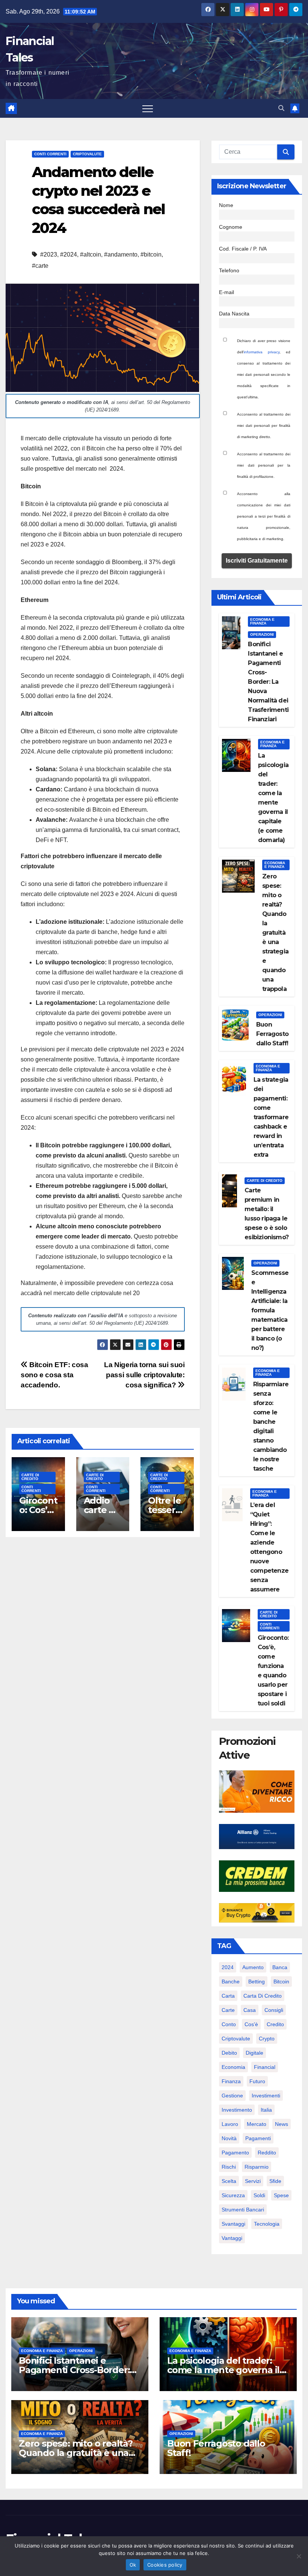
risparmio (257, 2167)
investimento (237, 2110)
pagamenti (258, 2138)
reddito (267, 2153)
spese (281, 2195)
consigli (274, 2010)
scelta (229, 2181)
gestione (232, 2096)
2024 (228, 1967)
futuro (257, 2081)
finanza (231, 2081)
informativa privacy (262, 352)
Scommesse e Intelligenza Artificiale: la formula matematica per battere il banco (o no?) (270, 1310)
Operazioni (262, 634)
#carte (40, 266)
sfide (275, 2181)
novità (229, 2138)
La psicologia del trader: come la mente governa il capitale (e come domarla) (225, 2370)
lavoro (230, 2124)
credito (275, 2024)
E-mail (226, 292)
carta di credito (263, 1996)
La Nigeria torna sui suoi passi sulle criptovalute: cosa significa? (144, 1375)
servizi (253, 2181)
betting (257, 1982)
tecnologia (267, 2224)
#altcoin (91, 254)
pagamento (235, 2153)
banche (231, 1982)
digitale (254, 2053)
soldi (259, 2195)
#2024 (69, 254)
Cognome (231, 227)
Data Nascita (234, 314)
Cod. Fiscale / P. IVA (243, 249)
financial (265, 2067)
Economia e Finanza (262, 621)
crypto (267, 2039)
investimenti (266, 2096)
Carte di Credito (30, 1477)
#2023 (49, 254)
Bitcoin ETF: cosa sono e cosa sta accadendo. (54, 1375)
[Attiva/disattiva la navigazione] (148, 108)
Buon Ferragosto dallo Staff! (272, 1034)
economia (233, 2067)
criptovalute (236, 2039)
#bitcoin (151, 254)
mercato (257, 2124)
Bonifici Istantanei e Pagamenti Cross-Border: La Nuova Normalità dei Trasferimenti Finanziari (268, 682)
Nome (226, 205)
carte (228, 2010)
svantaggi (233, 2224)
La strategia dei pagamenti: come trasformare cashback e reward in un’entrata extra (271, 1117)
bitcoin (281, 1982)
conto (229, 2024)
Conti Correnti (50, 154)
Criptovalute (87, 154)
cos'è (251, 2024)
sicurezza (233, 2195)
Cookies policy (165, 2565)
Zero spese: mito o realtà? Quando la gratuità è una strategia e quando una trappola (275, 933)
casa (250, 2010)
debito (229, 2053)
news (282, 2124)
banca (280, 1967)
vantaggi (232, 2238)
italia (266, 2110)
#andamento (121, 254)
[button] (281, 108)
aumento (253, 1967)
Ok (133, 2565)
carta (228, 1996)
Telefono (229, 270)
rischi (229, 2167)
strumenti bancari (243, 2210)
